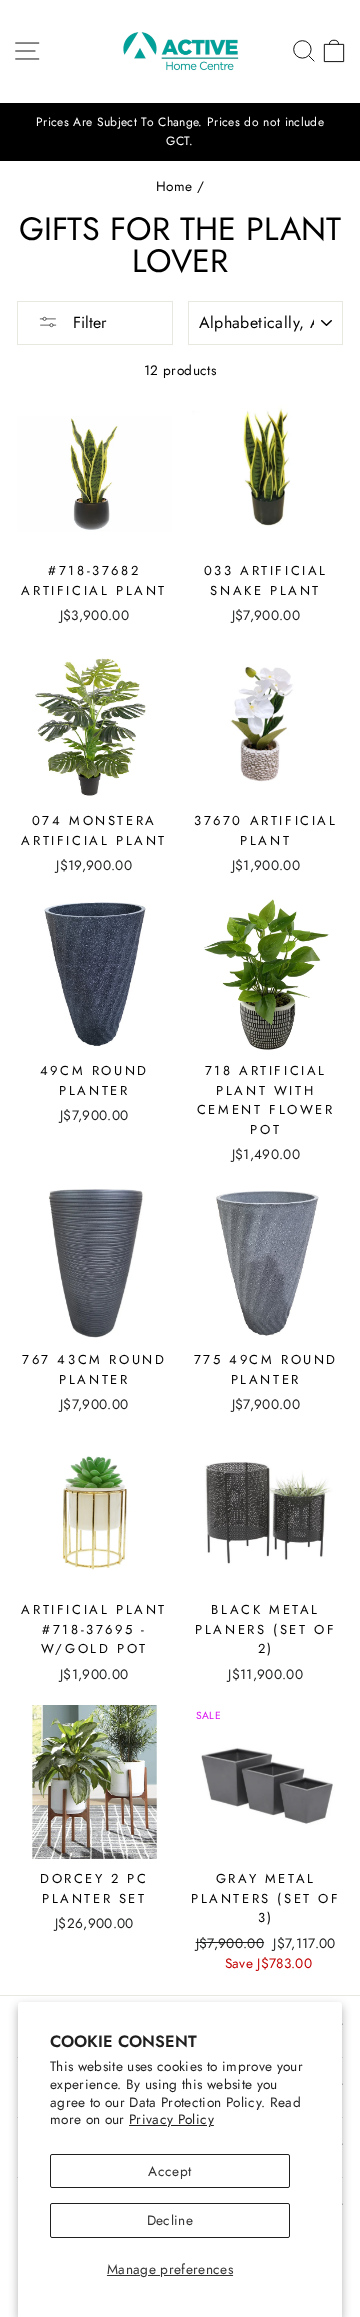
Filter (87, 322)
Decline (170, 2220)
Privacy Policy (171, 2119)
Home (174, 186)
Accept (169, 2171)
